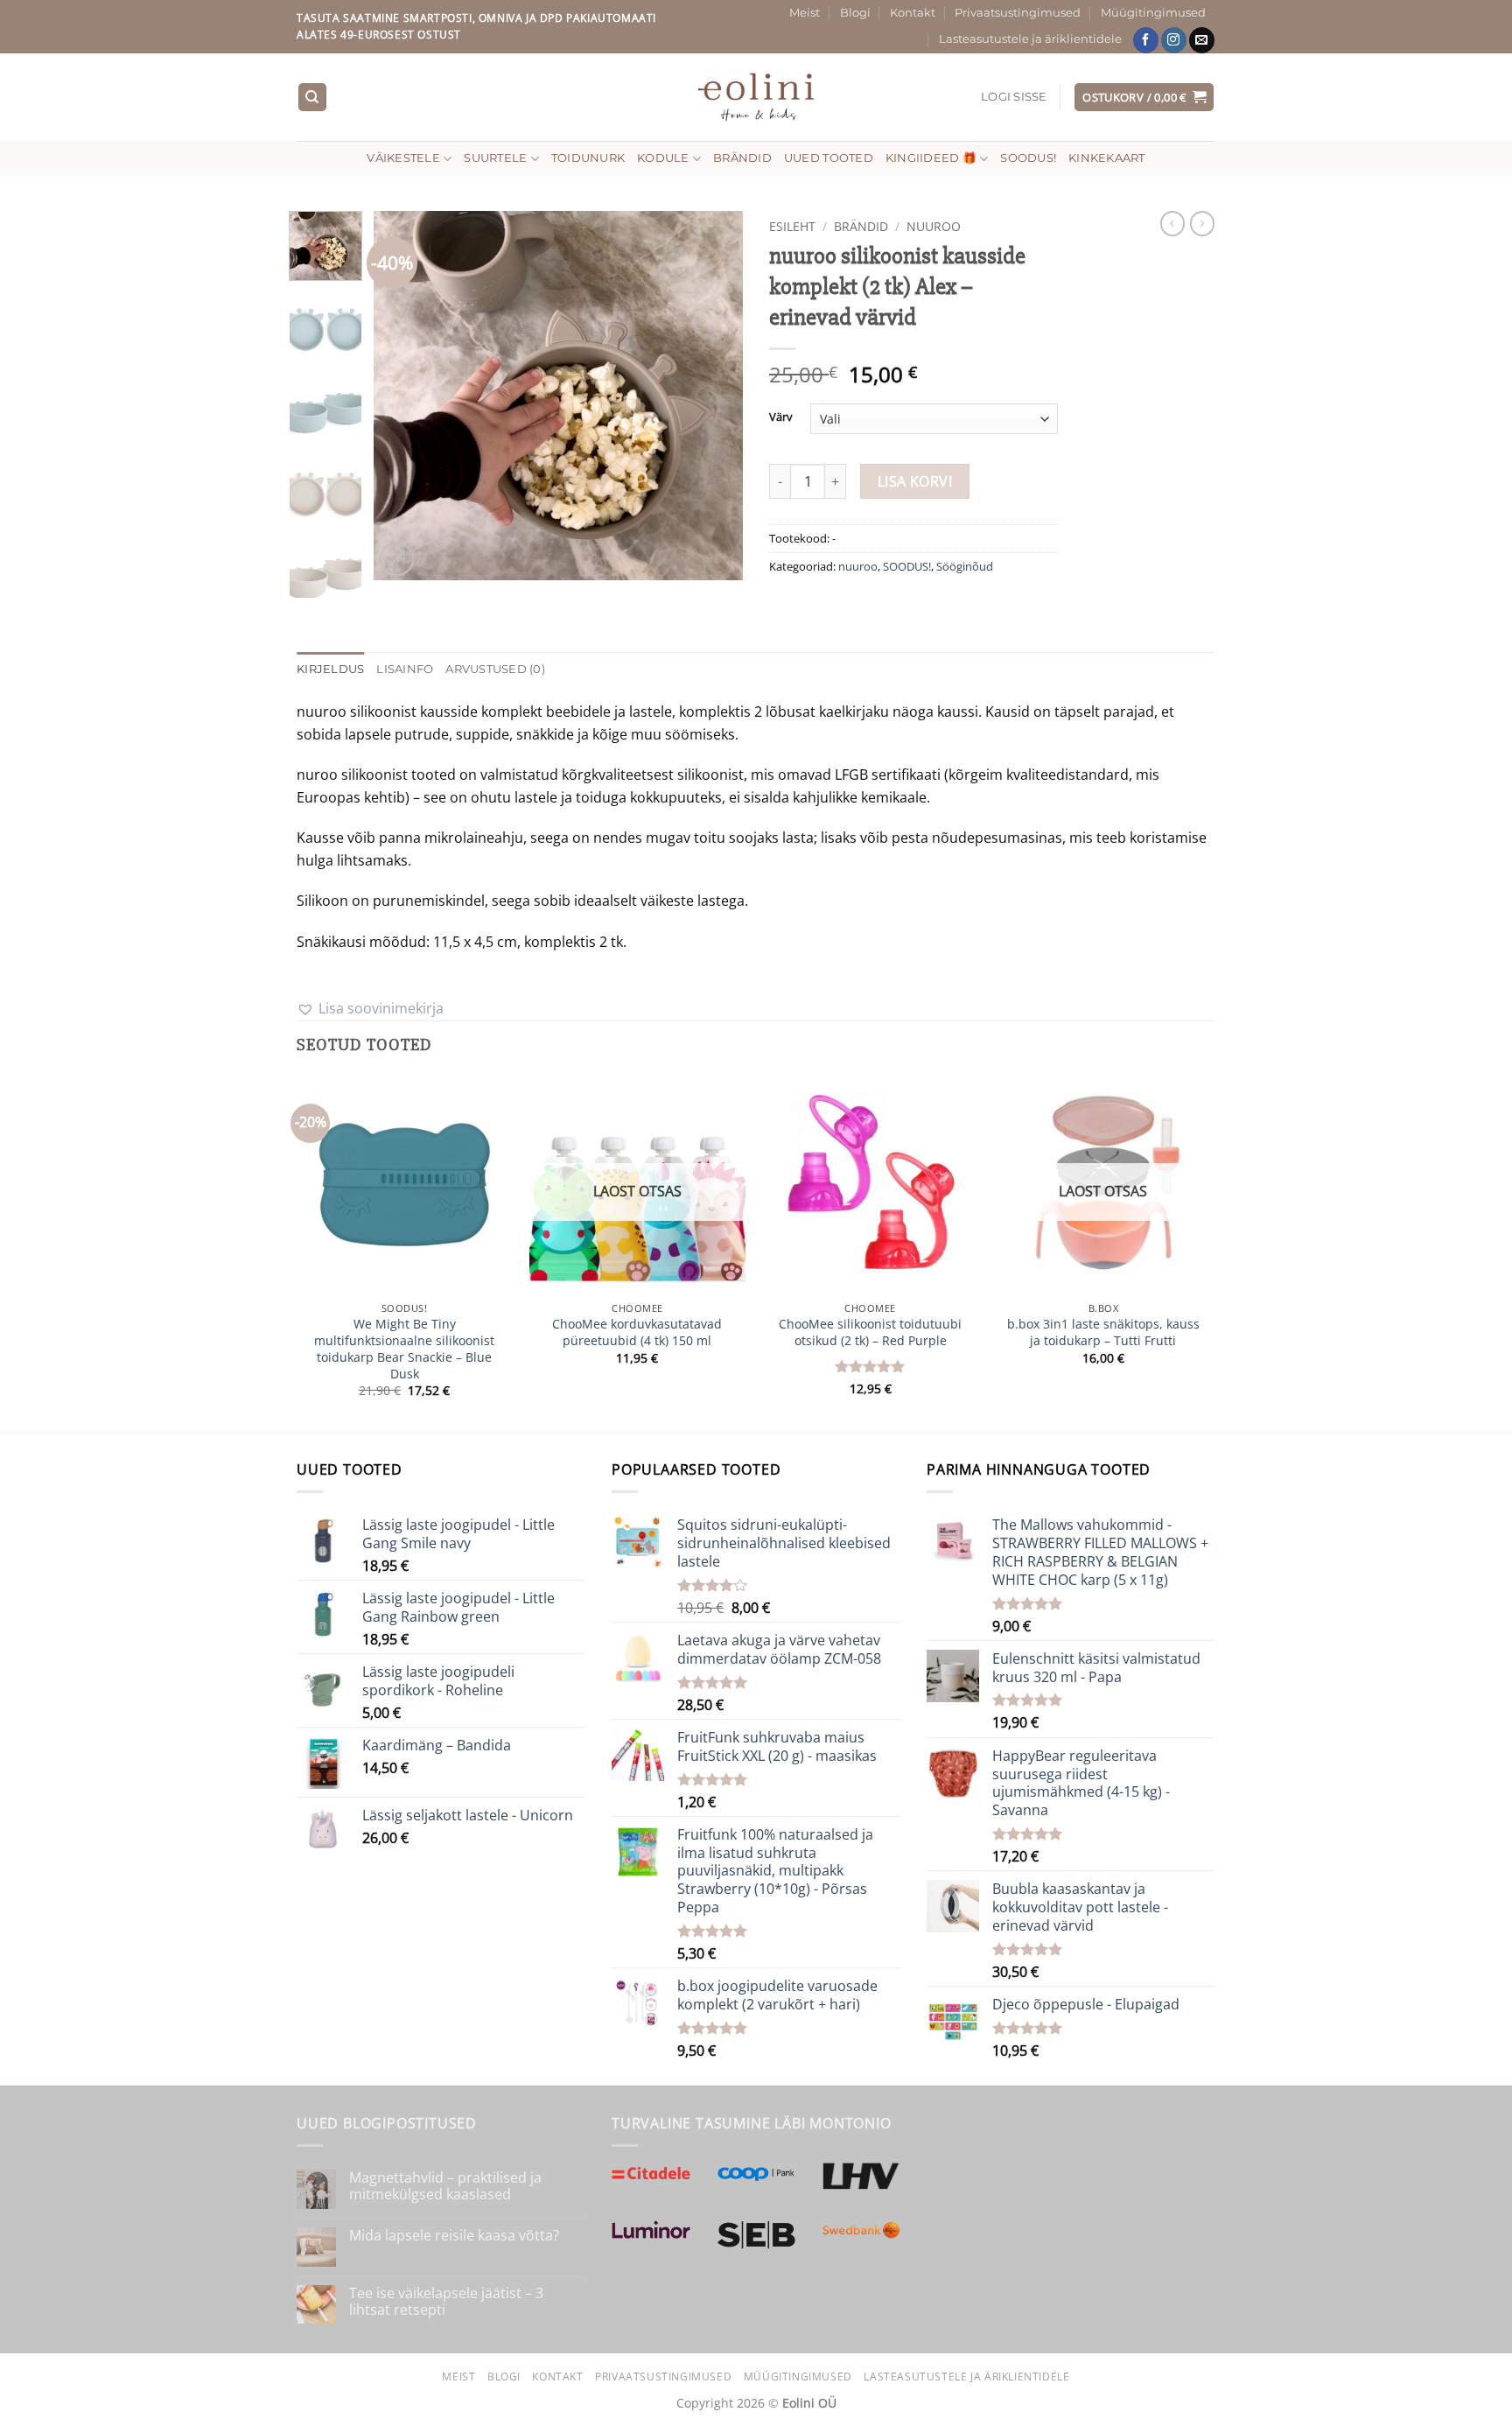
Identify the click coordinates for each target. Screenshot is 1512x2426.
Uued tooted (829, 158)
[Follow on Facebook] (1146, 40)
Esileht (792, 226)
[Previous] (403, 396)
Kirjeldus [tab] (330, 669)
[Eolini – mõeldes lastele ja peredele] (756, 97)
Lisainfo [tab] (405, 669)
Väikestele (403, 158)
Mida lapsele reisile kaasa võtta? (454, 2236)
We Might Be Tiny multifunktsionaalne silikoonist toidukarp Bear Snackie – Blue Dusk (404, 1349)
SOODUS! (1028, 158)
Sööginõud (965, 566)
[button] (1014, 97)
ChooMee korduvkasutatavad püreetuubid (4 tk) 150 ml (637, 1332)
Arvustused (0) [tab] (495, 669)
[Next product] (1172, 223)
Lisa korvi (915, 481)
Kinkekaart (1107, 158)
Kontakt (913, 13)
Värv (781, 417)
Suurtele (495, 158)
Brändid (742, 158)
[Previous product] (1202, 223)
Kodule (663, 158)
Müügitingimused (1153, 13)
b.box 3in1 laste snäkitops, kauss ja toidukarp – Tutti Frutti (1103, 1332)
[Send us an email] (1202, 40)
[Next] (714, 396)
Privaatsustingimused (1018, 13)
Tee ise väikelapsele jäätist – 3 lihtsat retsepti (446, 2302)
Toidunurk (588, 158)
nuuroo (934, 226)
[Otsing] (312, 98)
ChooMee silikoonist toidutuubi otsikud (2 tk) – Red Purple (870, 1332)
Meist (805, 13)
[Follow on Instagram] (1174, 40)
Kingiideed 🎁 (931, 158)
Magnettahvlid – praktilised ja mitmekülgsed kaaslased (445, 2186)
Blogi (855, 13)
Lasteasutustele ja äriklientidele (1030, 39)
